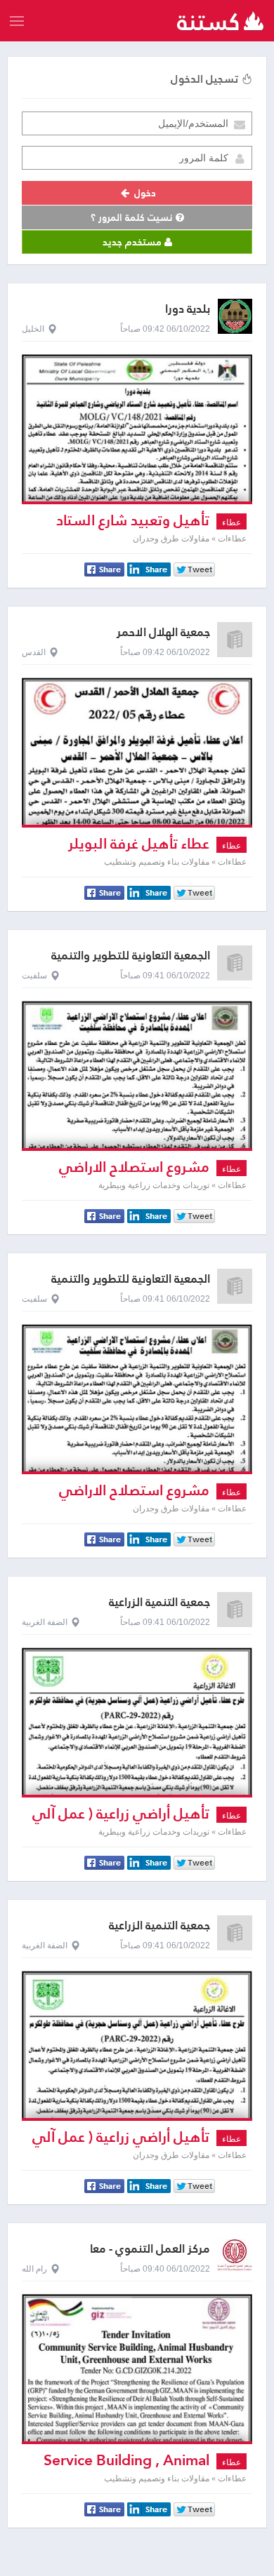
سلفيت (34, 976)
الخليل (33, 329)
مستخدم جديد (133, 242)
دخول (144, 193)
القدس (34, 652)
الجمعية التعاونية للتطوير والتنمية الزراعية (131, 962)
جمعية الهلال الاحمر (163, 632)
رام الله (34, 2269)
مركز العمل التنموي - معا (150, 2249)
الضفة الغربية (45, 1622)
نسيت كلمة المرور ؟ (133, 217)
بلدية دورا (188, 309)
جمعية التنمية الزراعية (159, 1602)
